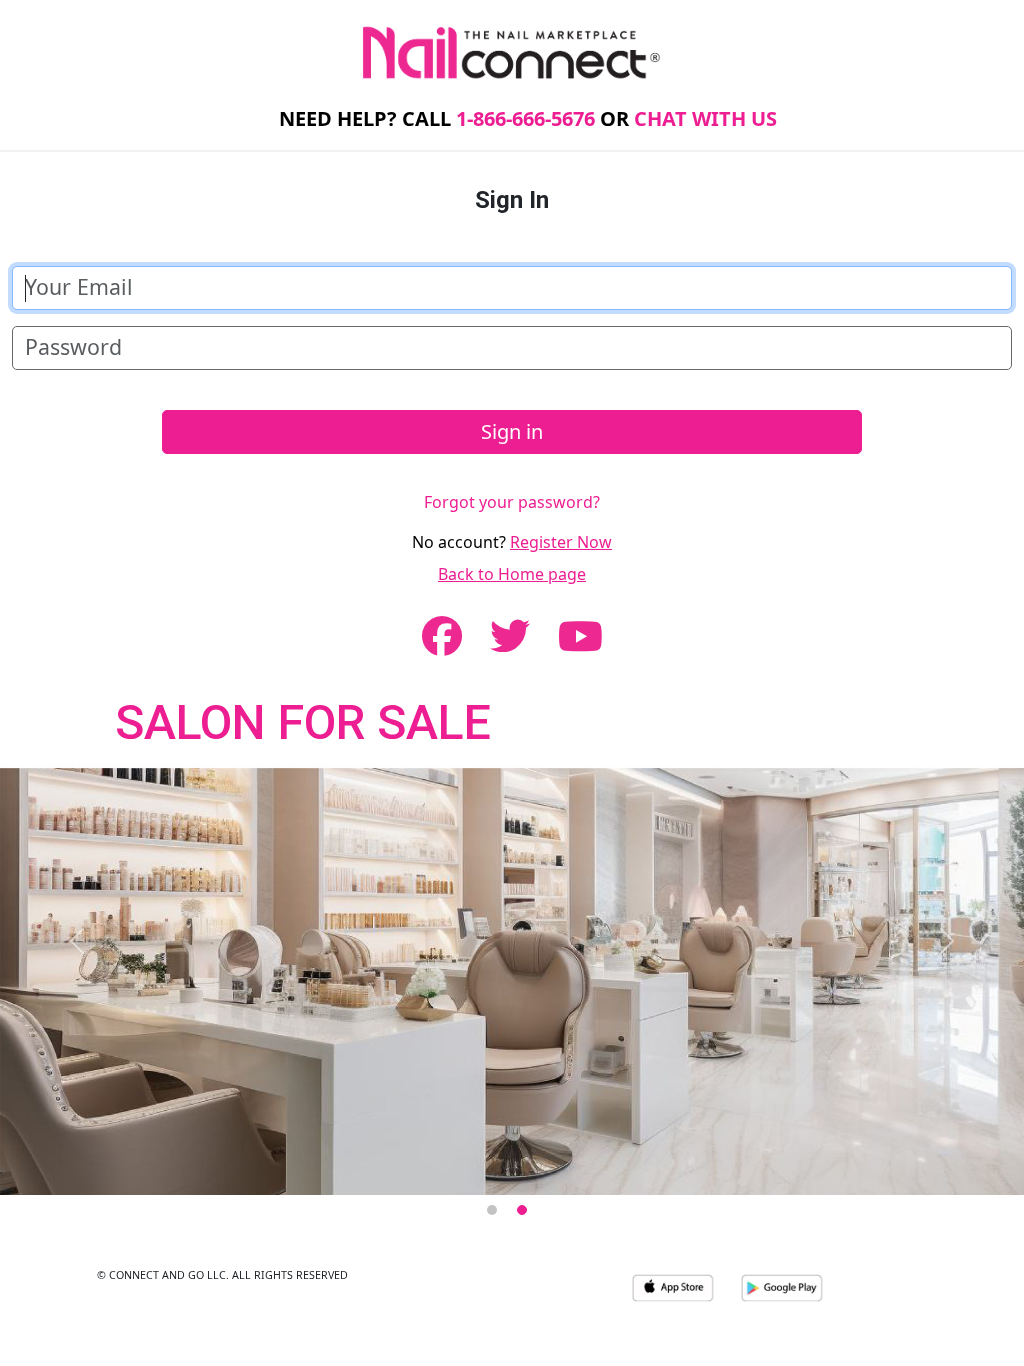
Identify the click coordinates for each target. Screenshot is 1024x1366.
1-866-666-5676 (525, 118)
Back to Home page (512, 574)
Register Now (561, 542)
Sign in (512, 431)
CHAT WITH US (705, 118)
